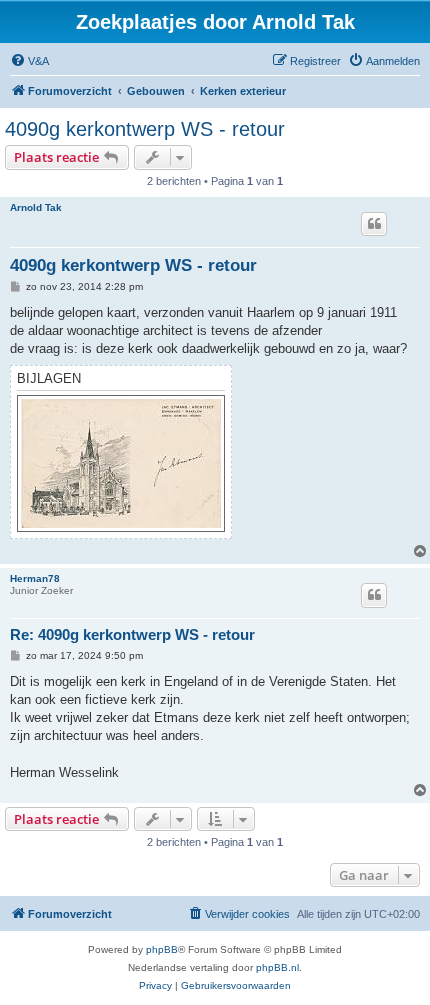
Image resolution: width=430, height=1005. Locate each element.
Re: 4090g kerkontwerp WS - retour (132, 634)
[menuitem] (29, 61)
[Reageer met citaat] (374, 224)
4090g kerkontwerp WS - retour (145, 129)
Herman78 (35, 578)
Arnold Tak (36, 207)
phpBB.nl (277, 967)
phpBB (162, 949)
